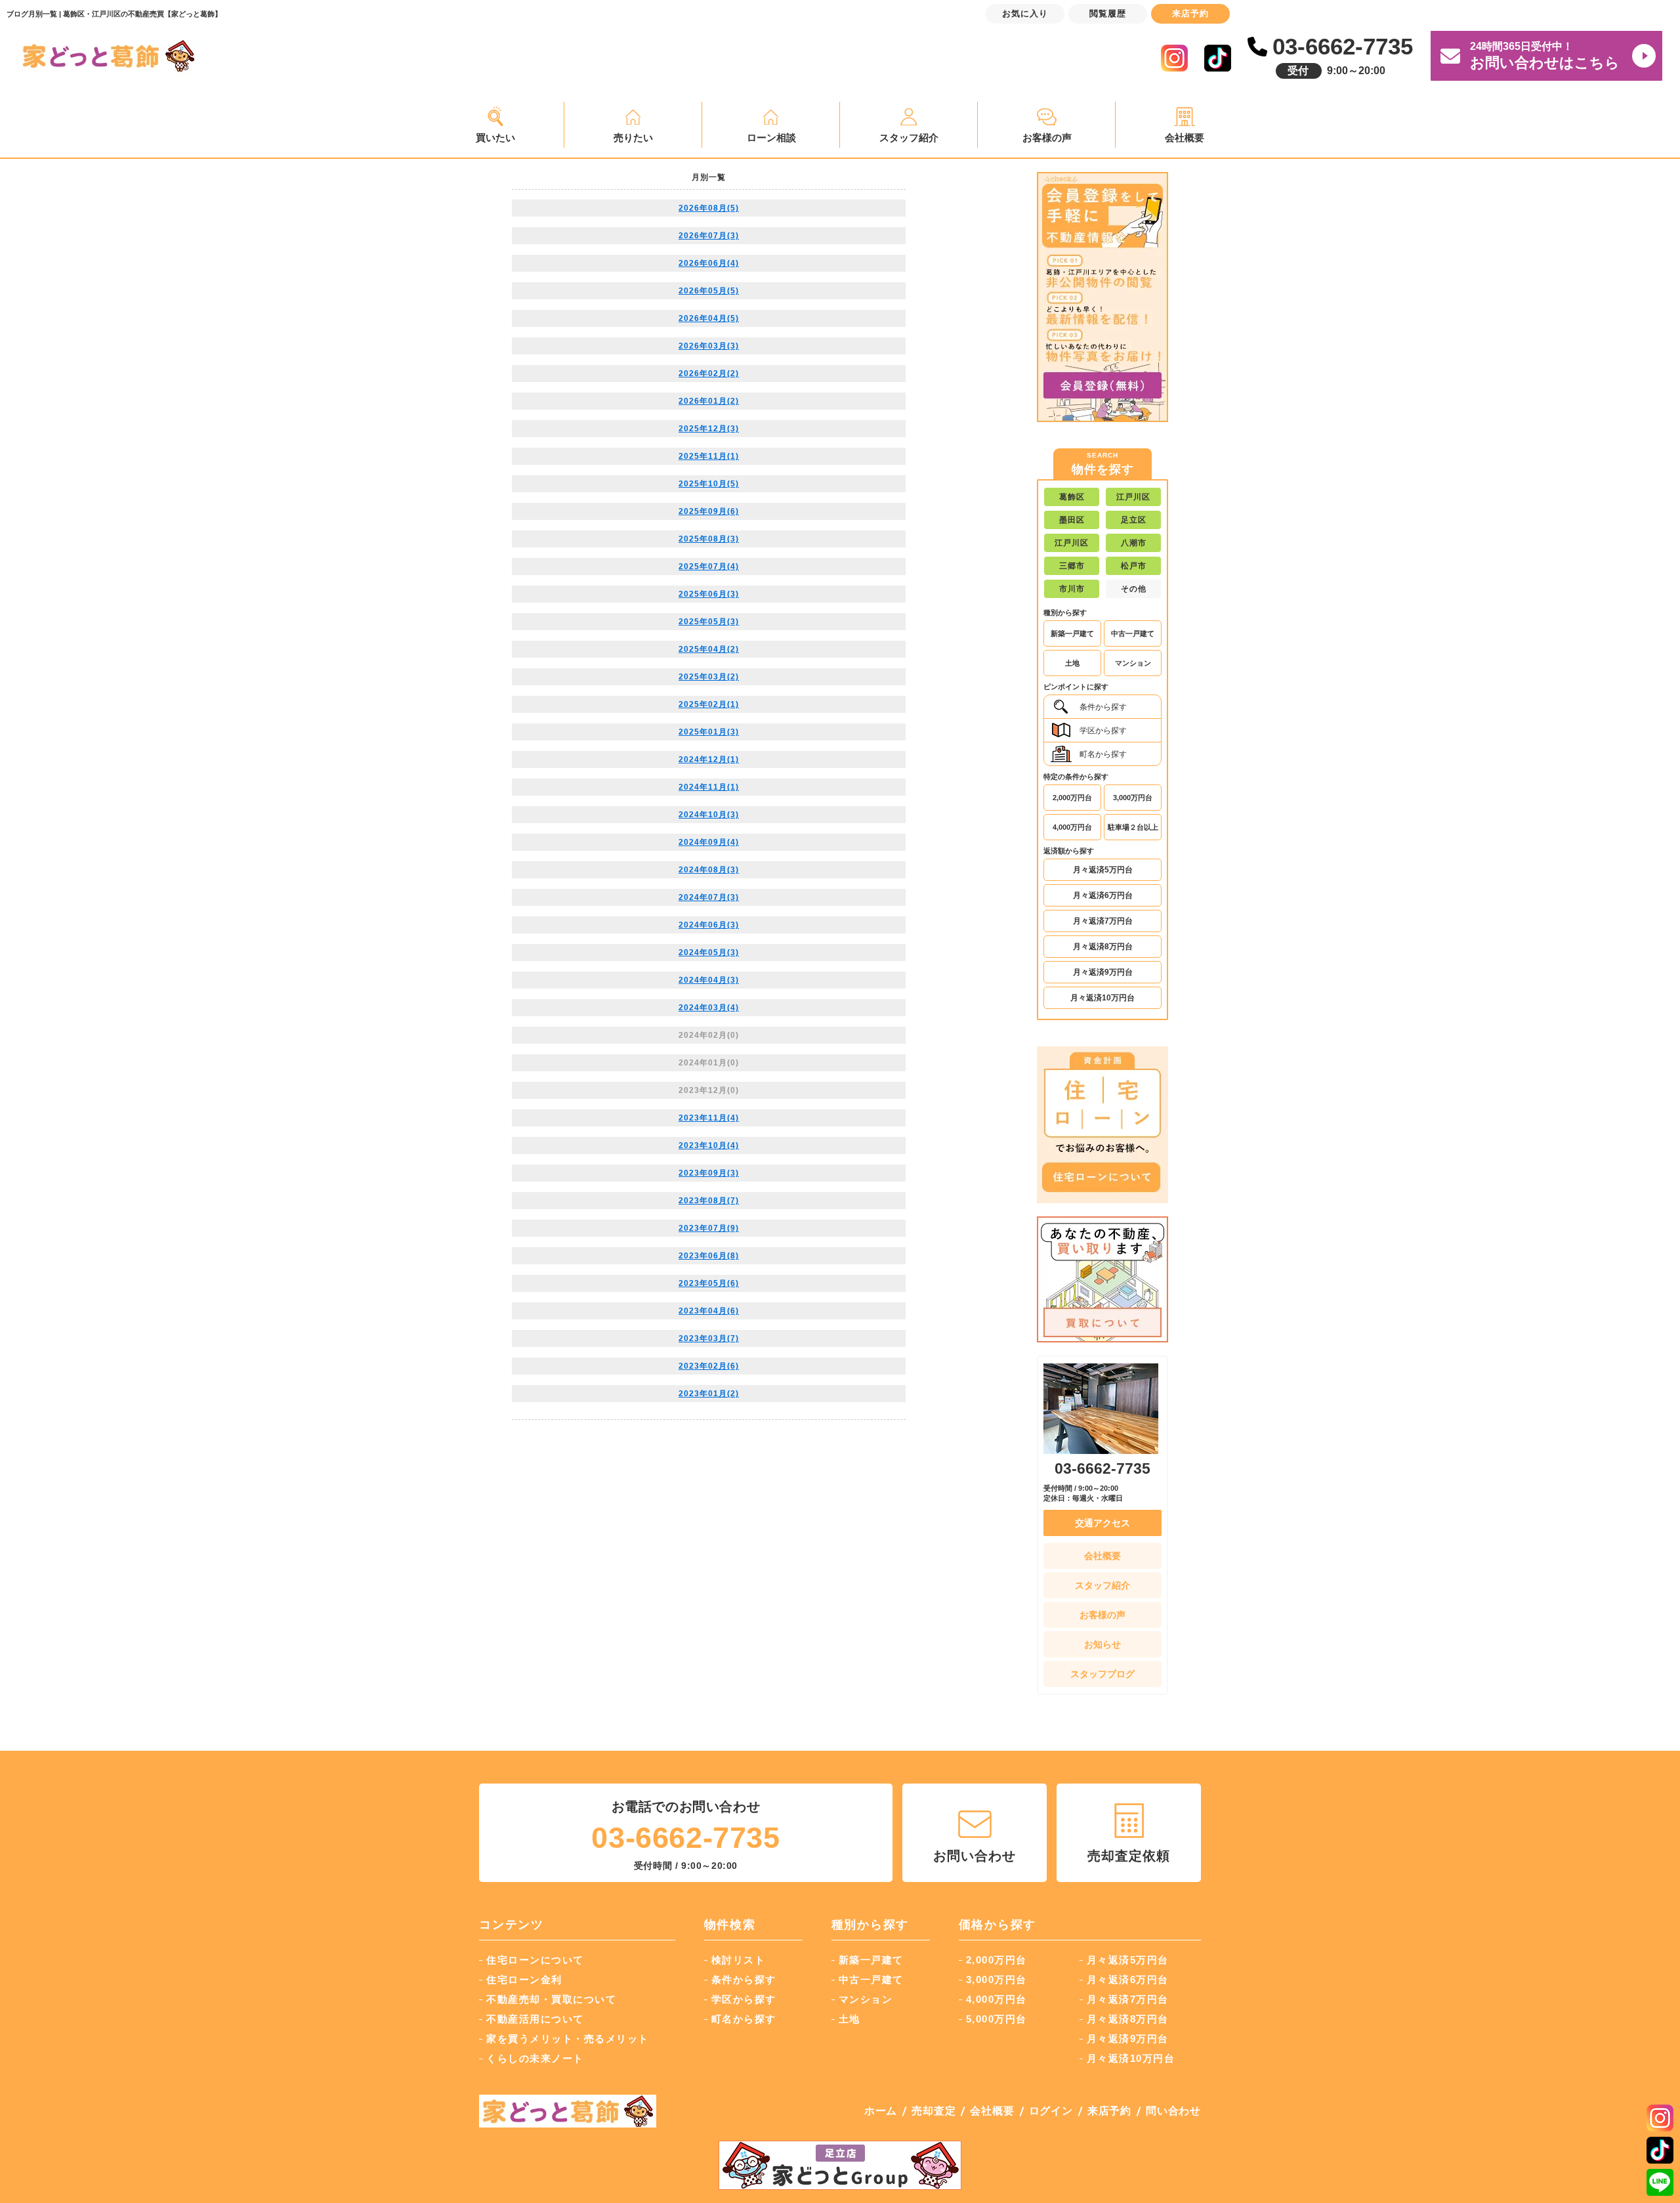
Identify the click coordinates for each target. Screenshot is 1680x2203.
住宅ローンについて (535, 1960)
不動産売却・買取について (551, 1999)
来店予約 (1109, 2111)
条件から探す (1103, 707)
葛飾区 (1072, 497)
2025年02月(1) (709, 704)
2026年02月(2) (709, 374)
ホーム (881, 2111)
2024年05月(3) (709, 952)
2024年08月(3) (709, 870)
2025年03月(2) (709, 677)
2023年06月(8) (709, 1256)
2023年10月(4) (709, 1145)
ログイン (1051, 2111)
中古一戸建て (1133, 633)
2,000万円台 (1072, 798)
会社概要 (1185, 138)
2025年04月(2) (709, 649)
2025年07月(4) (709, 567)
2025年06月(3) (709, 594)
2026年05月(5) (709, 291)
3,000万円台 (1133, 798)
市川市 (1072, 589)
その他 (1134, 589)
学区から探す (1103, 731)
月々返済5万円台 (1103, 870)
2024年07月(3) (709, 897)
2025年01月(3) (709, 732)
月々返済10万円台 (1102, 998)
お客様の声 (1047, 138)
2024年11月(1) (709, 787)
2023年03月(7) (709, 1338)
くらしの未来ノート (535, 2058)
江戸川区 (1133, 497)
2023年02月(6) (709, 1366)
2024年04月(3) (709, 980)
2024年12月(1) (709, 759)
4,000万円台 (1072, 827)
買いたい (495, 138)
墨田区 (1072, 520)
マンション (1133, 663)
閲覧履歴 (1108, 13)
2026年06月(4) (709, 263)
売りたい (633, 138)
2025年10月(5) (709, 484)
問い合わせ (1173, 2111)
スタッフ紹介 (909, 138)
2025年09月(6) (709, 511)
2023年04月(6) (709, 1311)
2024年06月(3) (709, 925)
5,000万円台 (997, 2019)
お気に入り (1025, 13)
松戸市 (1134, 566)
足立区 (1134, 520)
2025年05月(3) (709, 622)
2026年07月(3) (709, 236)
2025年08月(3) (709, 539)
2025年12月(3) (709, 429)
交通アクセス (1102, 1523)
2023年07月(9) (709, 1228)
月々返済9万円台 (1103, 972)
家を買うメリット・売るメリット (568, 2039)
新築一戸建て (1072, 633)
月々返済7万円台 (1103, 921)
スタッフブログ (1102, 1674)
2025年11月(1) (709, 456)
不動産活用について (535, 2019)
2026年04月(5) (709, 318)
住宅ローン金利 (524, 1979)
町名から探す (1103, 754)
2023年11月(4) (709, 1118)
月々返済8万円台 (1103, 947)
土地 (1072, 663)
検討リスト (739, 1960)
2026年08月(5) (709, 208)
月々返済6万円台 (1103, 895)
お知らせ (1102, 1644)
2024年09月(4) (709, 842)
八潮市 (1134, 543)
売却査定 (934, 2111)
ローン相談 (771, 138)
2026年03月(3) (709, 346)
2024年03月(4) (709, 1008)
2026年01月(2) (709, 401)
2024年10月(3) (709, 815)
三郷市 (1072, 566)
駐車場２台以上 (1133, 827)
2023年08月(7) (709, 1201)
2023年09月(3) (709, 1173)
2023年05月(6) (709, 1283)
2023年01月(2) (709, 1394)
